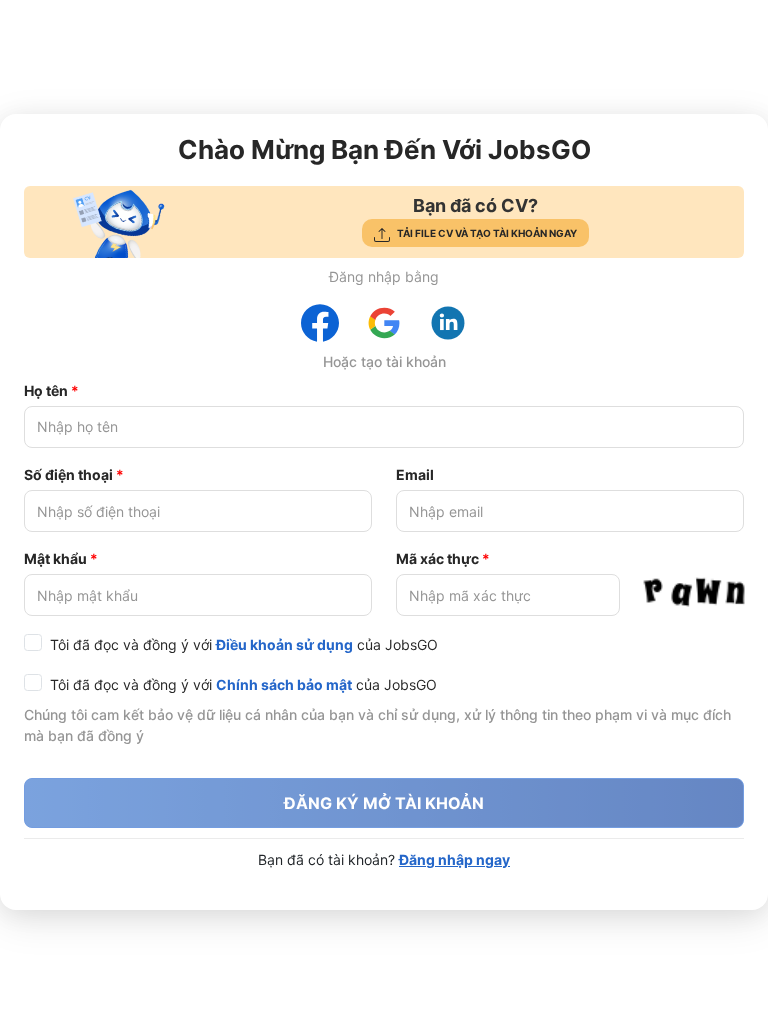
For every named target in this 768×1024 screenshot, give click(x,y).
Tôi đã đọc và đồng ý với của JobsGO (244, 644)
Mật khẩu (55, 558)
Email (415, 474)
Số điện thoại (68, 474)
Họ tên (46, 390)
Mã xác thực (437, 558)
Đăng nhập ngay (454, 859)
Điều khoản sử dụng (284, 644)
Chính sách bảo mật (284, 684)
